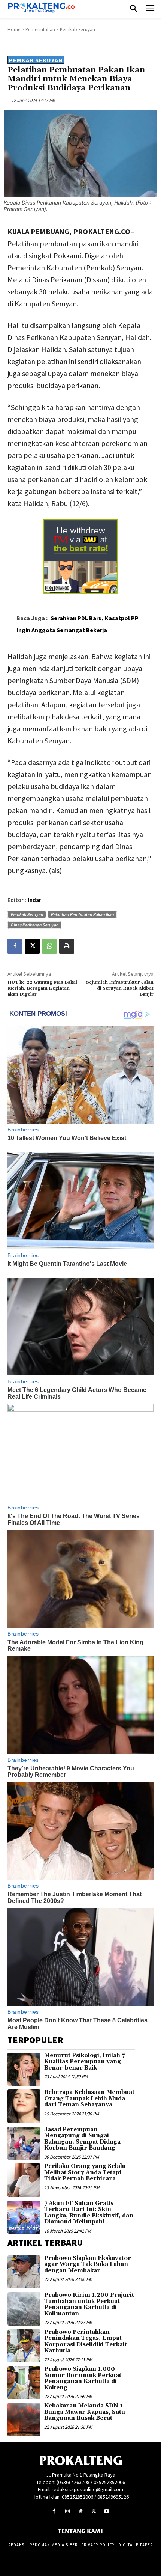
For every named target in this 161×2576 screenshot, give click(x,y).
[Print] (67, 946)
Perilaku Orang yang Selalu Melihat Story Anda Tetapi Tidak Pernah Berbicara (85, 2172)
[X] (32, 946)
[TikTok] (80, 2511)
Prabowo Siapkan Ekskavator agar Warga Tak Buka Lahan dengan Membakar (88, 2264)
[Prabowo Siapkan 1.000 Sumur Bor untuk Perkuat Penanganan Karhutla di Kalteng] (24, 2383)
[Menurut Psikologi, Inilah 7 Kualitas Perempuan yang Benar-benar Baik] (24, 2069)
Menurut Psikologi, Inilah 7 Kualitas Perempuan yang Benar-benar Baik (84, 2062)
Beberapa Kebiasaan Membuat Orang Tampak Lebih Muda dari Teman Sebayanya (89, 2098)
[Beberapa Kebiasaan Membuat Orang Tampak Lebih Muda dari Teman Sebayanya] (24, 2106)
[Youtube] (107, 2511)
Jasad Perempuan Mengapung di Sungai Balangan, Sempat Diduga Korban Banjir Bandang (82, 2139)
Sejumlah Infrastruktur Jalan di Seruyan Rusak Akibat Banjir (120, 988)
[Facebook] (15, 946)
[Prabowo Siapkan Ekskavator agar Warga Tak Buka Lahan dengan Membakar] (24, 2272)
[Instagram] (67, 2511)
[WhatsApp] (49, 946)
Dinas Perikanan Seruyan (34, 925)
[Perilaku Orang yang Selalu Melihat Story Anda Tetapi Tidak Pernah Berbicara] (24, 2180)
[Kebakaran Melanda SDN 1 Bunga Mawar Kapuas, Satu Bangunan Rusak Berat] (24, 2419)
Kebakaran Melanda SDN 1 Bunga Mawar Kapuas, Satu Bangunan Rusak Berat (85, 2412)
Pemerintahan (40, 29)
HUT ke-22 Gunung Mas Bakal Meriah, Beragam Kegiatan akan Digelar (42, 988)
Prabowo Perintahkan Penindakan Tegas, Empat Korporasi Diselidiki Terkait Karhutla (86, 2342)
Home (14, 29)
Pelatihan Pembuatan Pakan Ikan (82, 914)
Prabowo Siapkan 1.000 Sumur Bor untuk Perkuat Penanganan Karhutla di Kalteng (83, 2378)
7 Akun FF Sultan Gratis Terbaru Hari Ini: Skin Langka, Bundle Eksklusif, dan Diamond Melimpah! (89, 2213)
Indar (35, 900)
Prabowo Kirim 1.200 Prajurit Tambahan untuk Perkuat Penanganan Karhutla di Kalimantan (89, 2304)
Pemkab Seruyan (78, 29)
